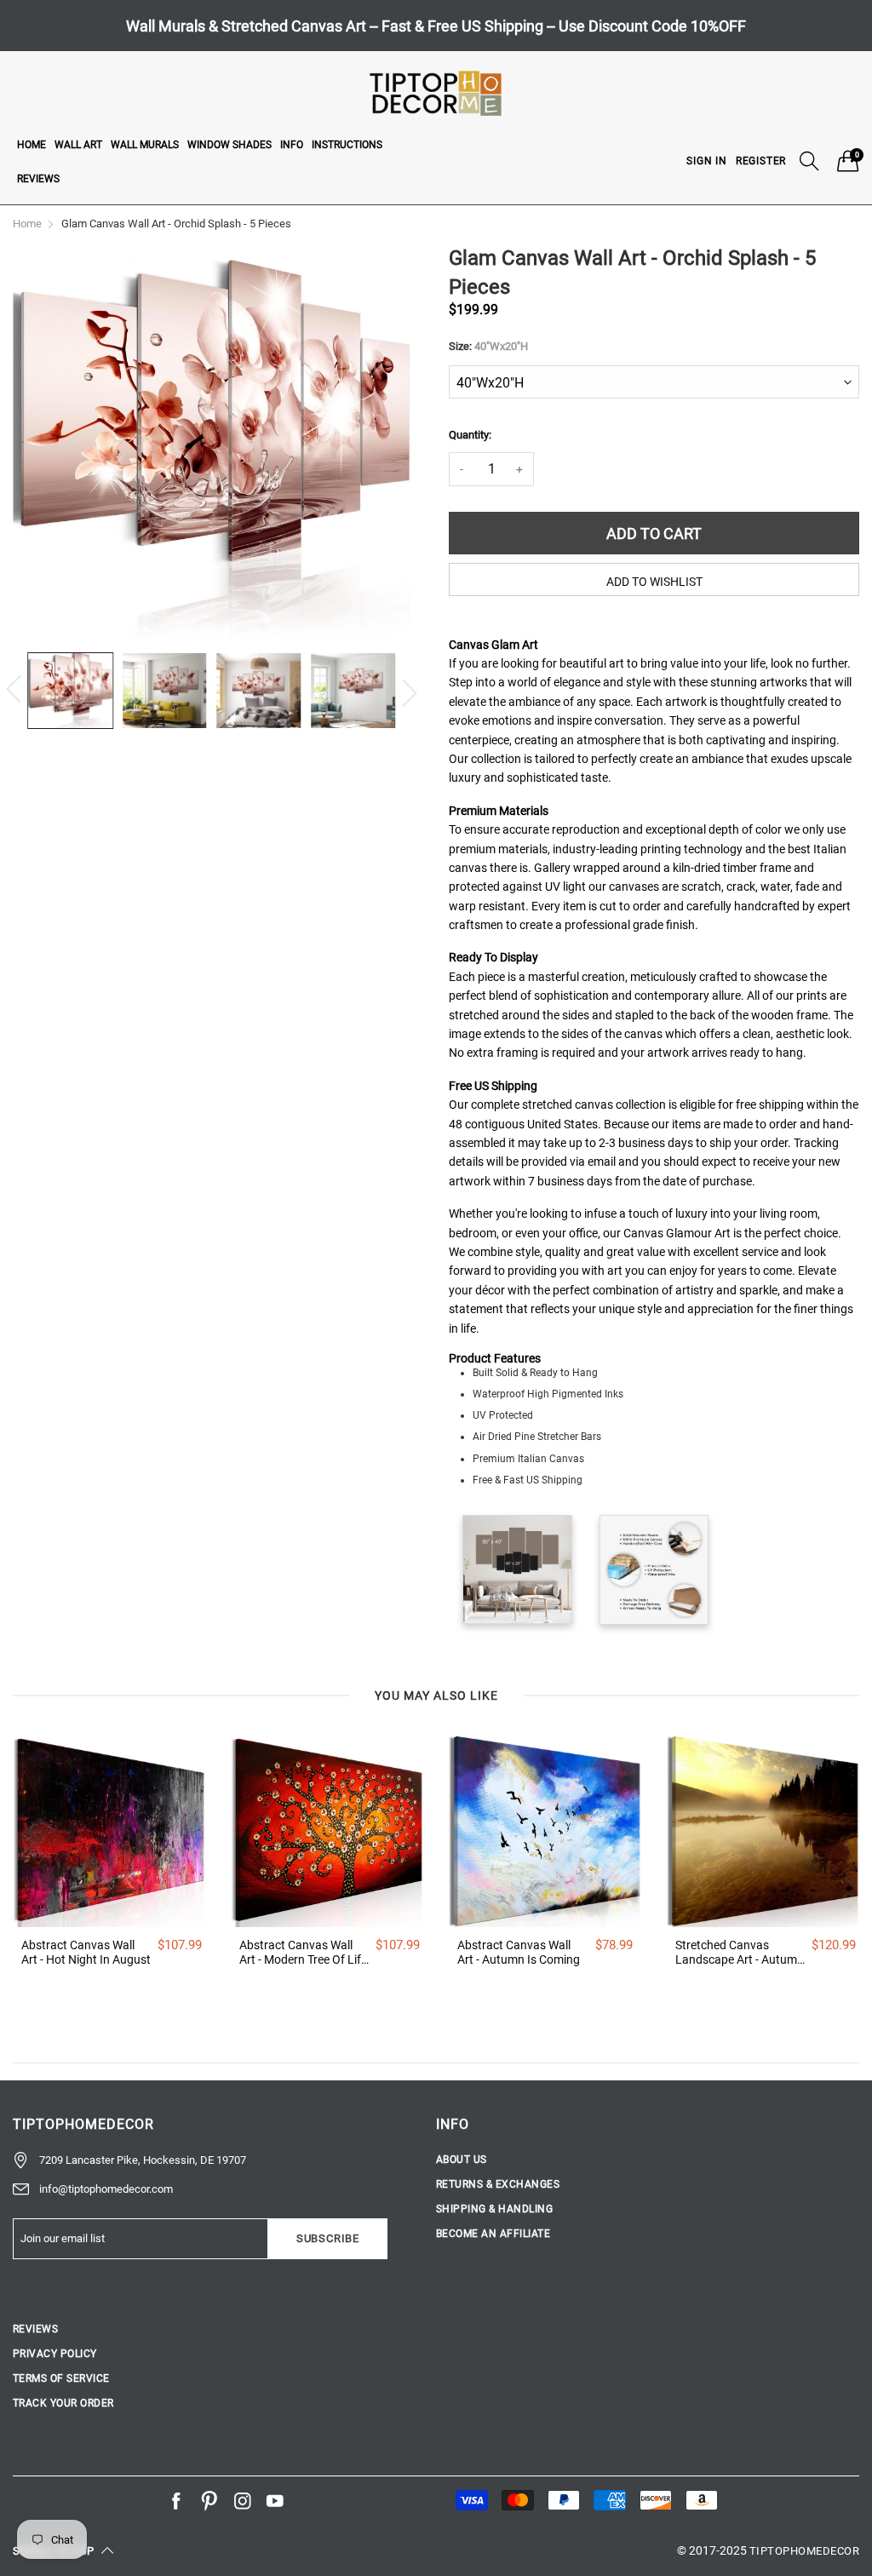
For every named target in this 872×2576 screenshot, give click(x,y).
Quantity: (470, 435)
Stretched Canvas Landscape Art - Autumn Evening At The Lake (740, 1953)
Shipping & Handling (494, 2209)
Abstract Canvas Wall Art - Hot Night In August (86, 1952)
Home (32, 145)
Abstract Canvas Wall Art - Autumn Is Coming (519, 1952)
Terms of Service (61, 2378)
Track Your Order (63, 2403)
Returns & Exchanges (498, 2184)
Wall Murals (145, 145)
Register (761, 161)
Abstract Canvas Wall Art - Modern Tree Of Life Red (303, 1953)
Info (292, 145)
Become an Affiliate (493, 2234)
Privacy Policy (55, 2354)
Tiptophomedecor (804, 2551)
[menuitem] (32, 144)
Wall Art (78, 145)
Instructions (347, 145)
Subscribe (328, 2238)
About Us (462, 2160)
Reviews (38, 179)
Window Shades (229, 145)
